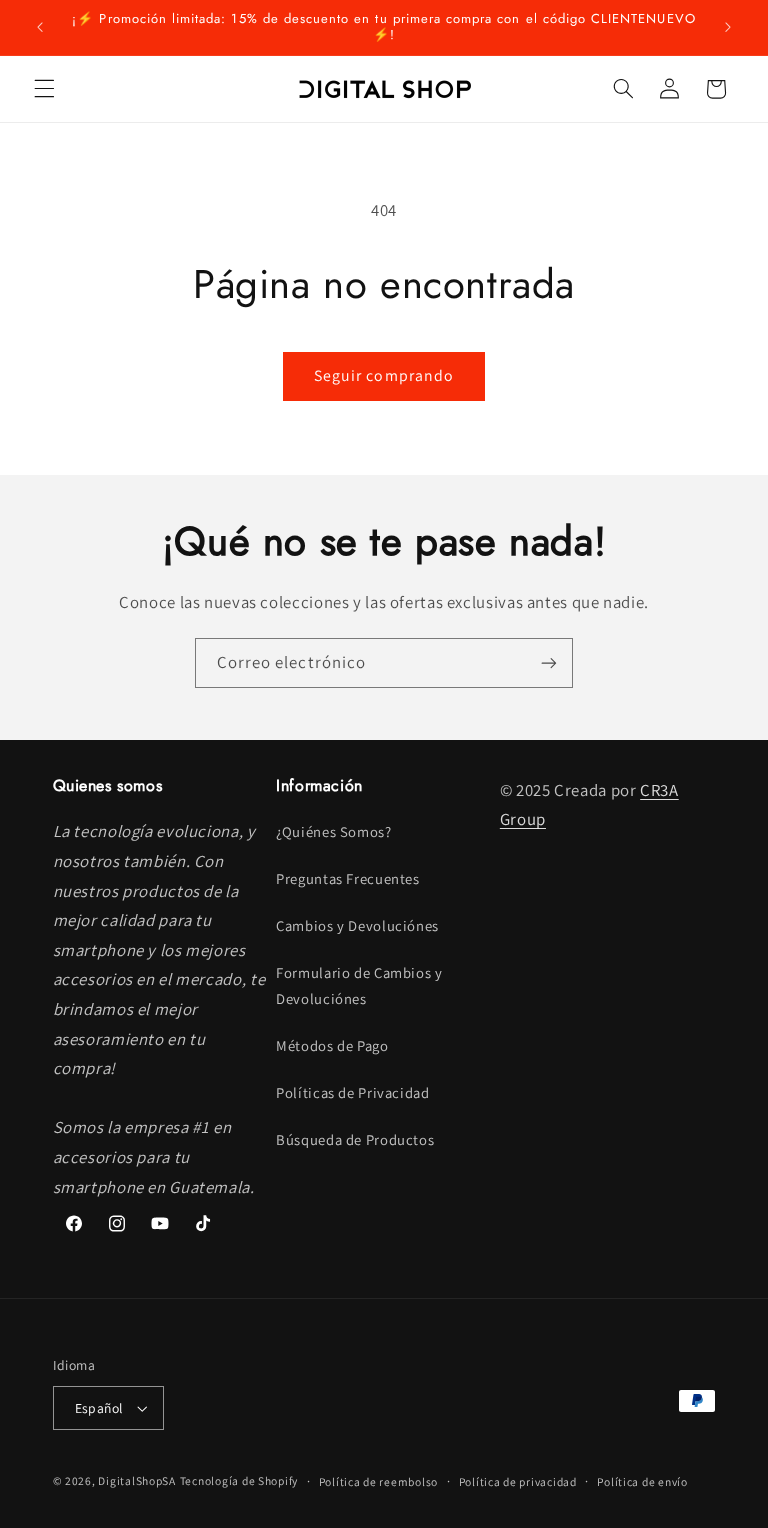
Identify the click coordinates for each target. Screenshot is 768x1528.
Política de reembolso (378, 1481)
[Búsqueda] (623, 89)
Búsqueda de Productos (355, 1139)
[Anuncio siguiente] (728, 27)
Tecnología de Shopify (239, 1480)
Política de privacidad (518, 1481)
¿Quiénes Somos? (333, 831)
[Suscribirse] (549, 662)
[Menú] (44, 89)
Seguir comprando (384, 375)
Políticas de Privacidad (353, 1092)
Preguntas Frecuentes (348, 878)
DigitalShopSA (137, 1480)
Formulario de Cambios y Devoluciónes (359, 985)
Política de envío (642, 1481)
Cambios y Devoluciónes (357, 925)
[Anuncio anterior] (40, 27)
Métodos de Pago (332, 1045)
